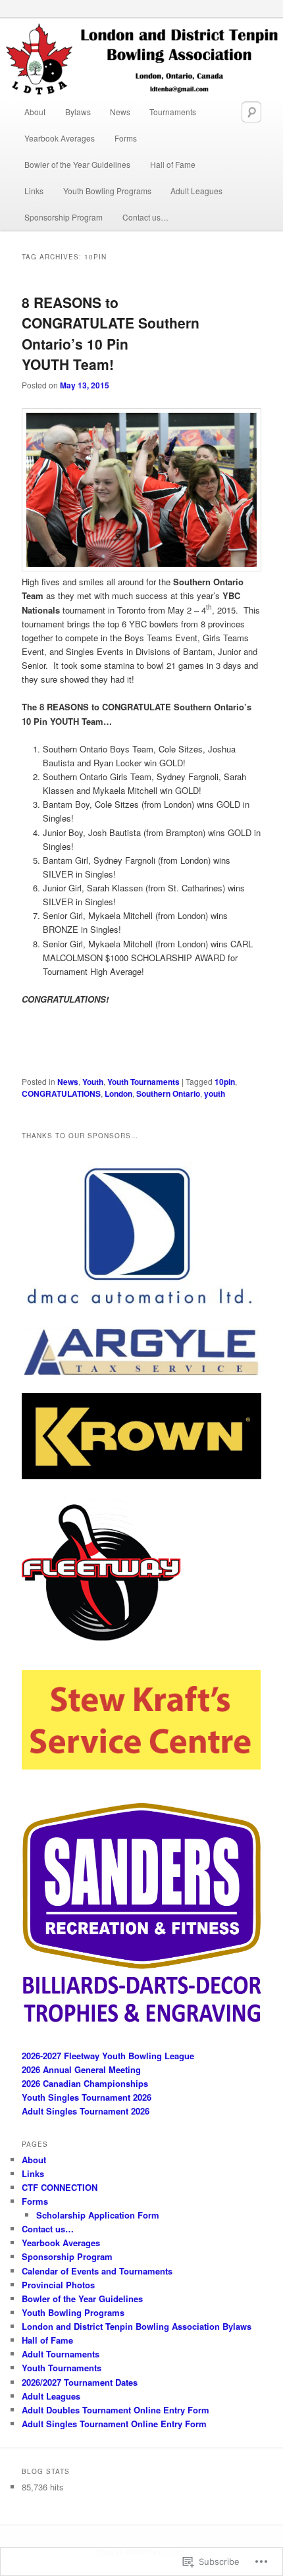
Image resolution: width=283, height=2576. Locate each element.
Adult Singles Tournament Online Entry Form (114, 2424)
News (120, 112)
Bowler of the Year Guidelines (77, 164)
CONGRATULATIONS (61, 1093)
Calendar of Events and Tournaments (97, 2271)
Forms (126, 138)
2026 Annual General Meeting (81, 2069)
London (118, 1093)
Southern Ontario (168, 1093)
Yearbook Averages (60, 138)
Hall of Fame (173, 164)
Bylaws (78, 112)
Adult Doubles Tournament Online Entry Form (116, 2410)
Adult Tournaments (61, 2354)
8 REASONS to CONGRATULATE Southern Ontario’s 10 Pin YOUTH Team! (111, 333)
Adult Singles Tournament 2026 (86, 2111)
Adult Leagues (196, 191)
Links (34, 191)
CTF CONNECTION (60, 2187)
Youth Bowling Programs (107, 191)
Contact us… (145, 217)
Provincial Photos (58, 2285)
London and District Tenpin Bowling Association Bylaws (137, 2326)
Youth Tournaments (143, 1082)
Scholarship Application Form (98, 2215)
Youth (93, 1082)
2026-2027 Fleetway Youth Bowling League (108, 2056)
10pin (225, 1082)
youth (215, 1093)
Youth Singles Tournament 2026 (87, 2097)
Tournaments (173, 112)
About (35, 112)
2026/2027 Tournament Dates (80, 2382)
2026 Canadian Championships (85, 2083)
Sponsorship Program (64, 217)
